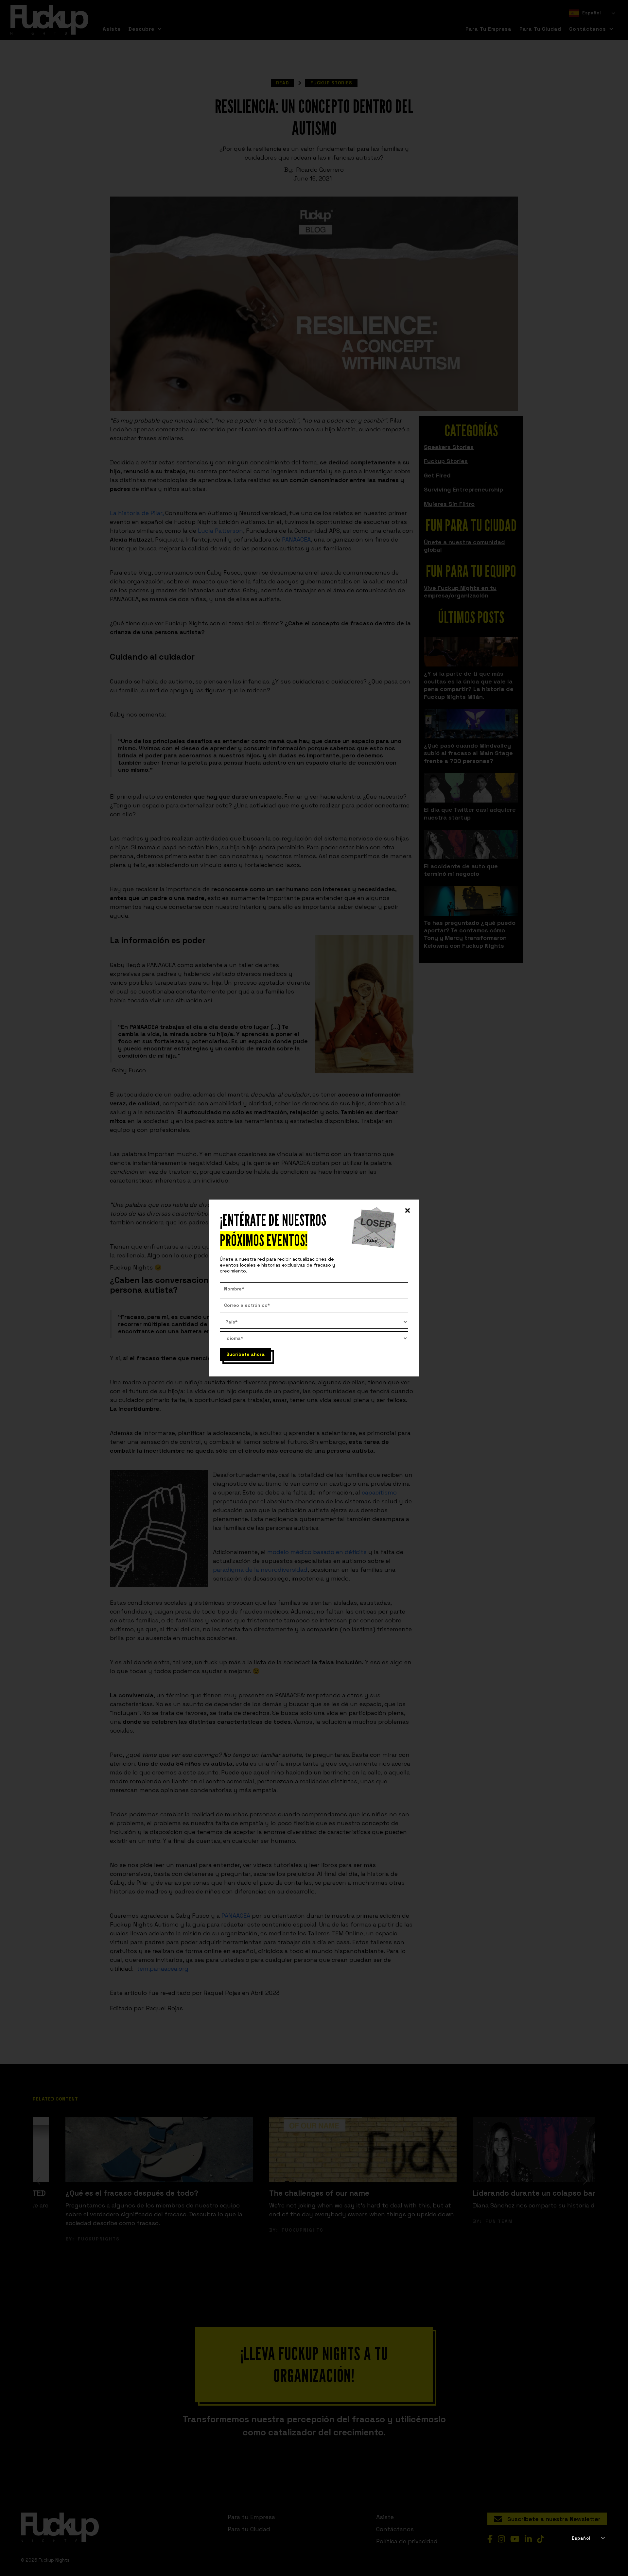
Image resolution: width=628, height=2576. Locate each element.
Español (581, 2538)
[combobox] (588, 2538)
